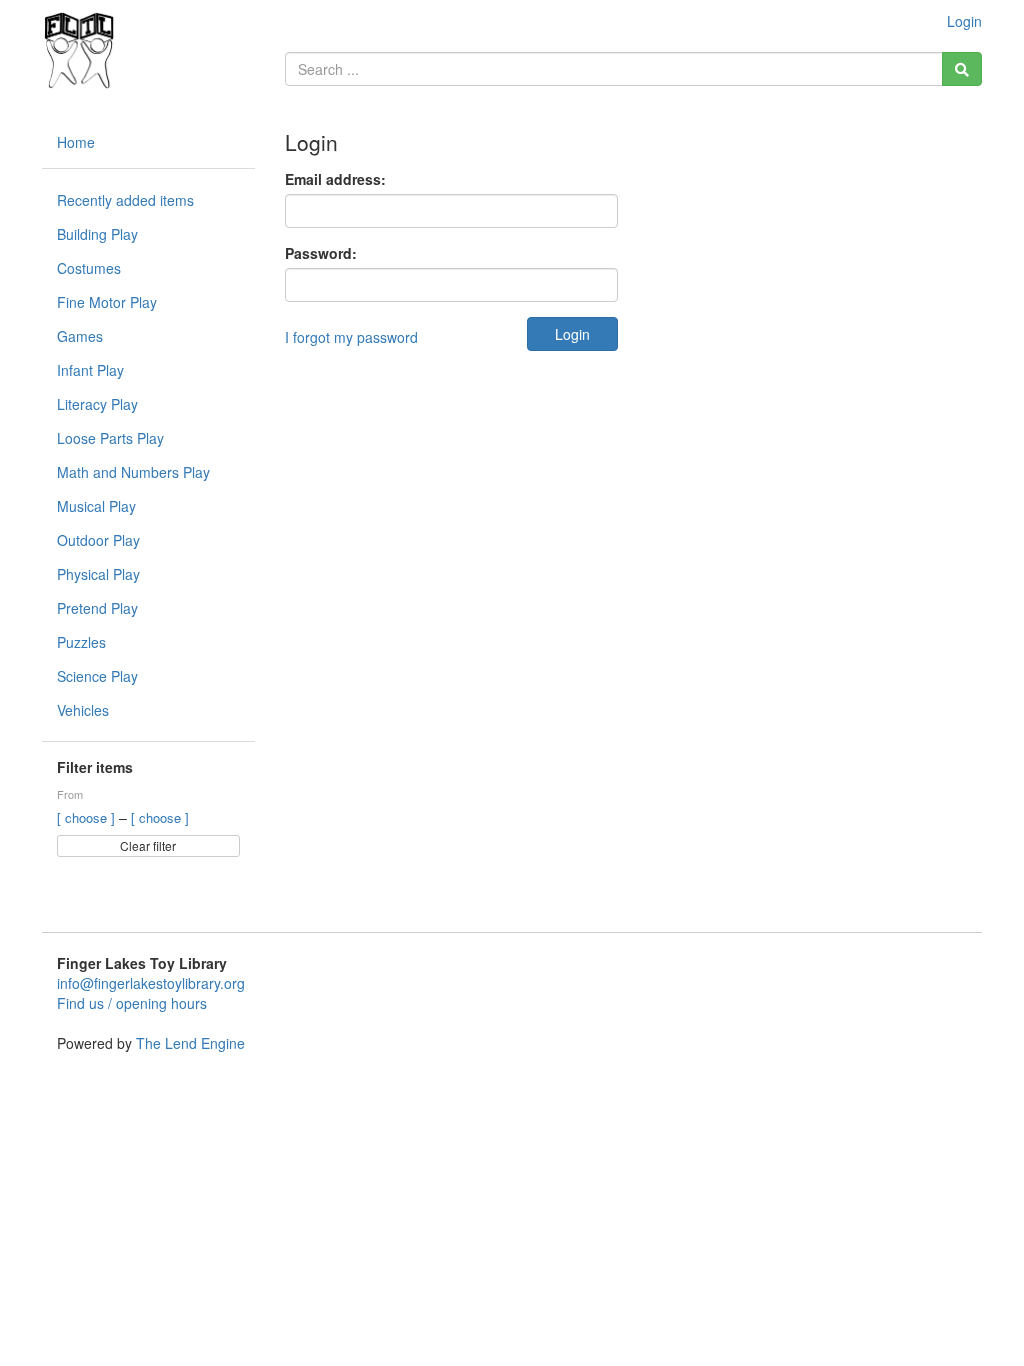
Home (76, 142)
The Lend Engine (190, 1043)
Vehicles (83, 710)
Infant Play (90, 370)
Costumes (89, 268)
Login (964, 21)
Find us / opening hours (132, 1003)
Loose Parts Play (110, 438)
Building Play (97, 234)
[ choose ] (88, 817)
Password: (321, 253)
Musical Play (96, 506)
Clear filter (148, 845)
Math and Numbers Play (133, 472)
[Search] (962, 69)
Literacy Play (97, 404)
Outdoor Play (98, 540)
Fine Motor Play (107, 302)
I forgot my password (351, 337)
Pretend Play (97, 608)
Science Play (97, 676)
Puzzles (81, 642)
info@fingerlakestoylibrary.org (151, 983)
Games (80, 336)
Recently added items (125, 200)
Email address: (335, 179)
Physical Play (98, 574)
